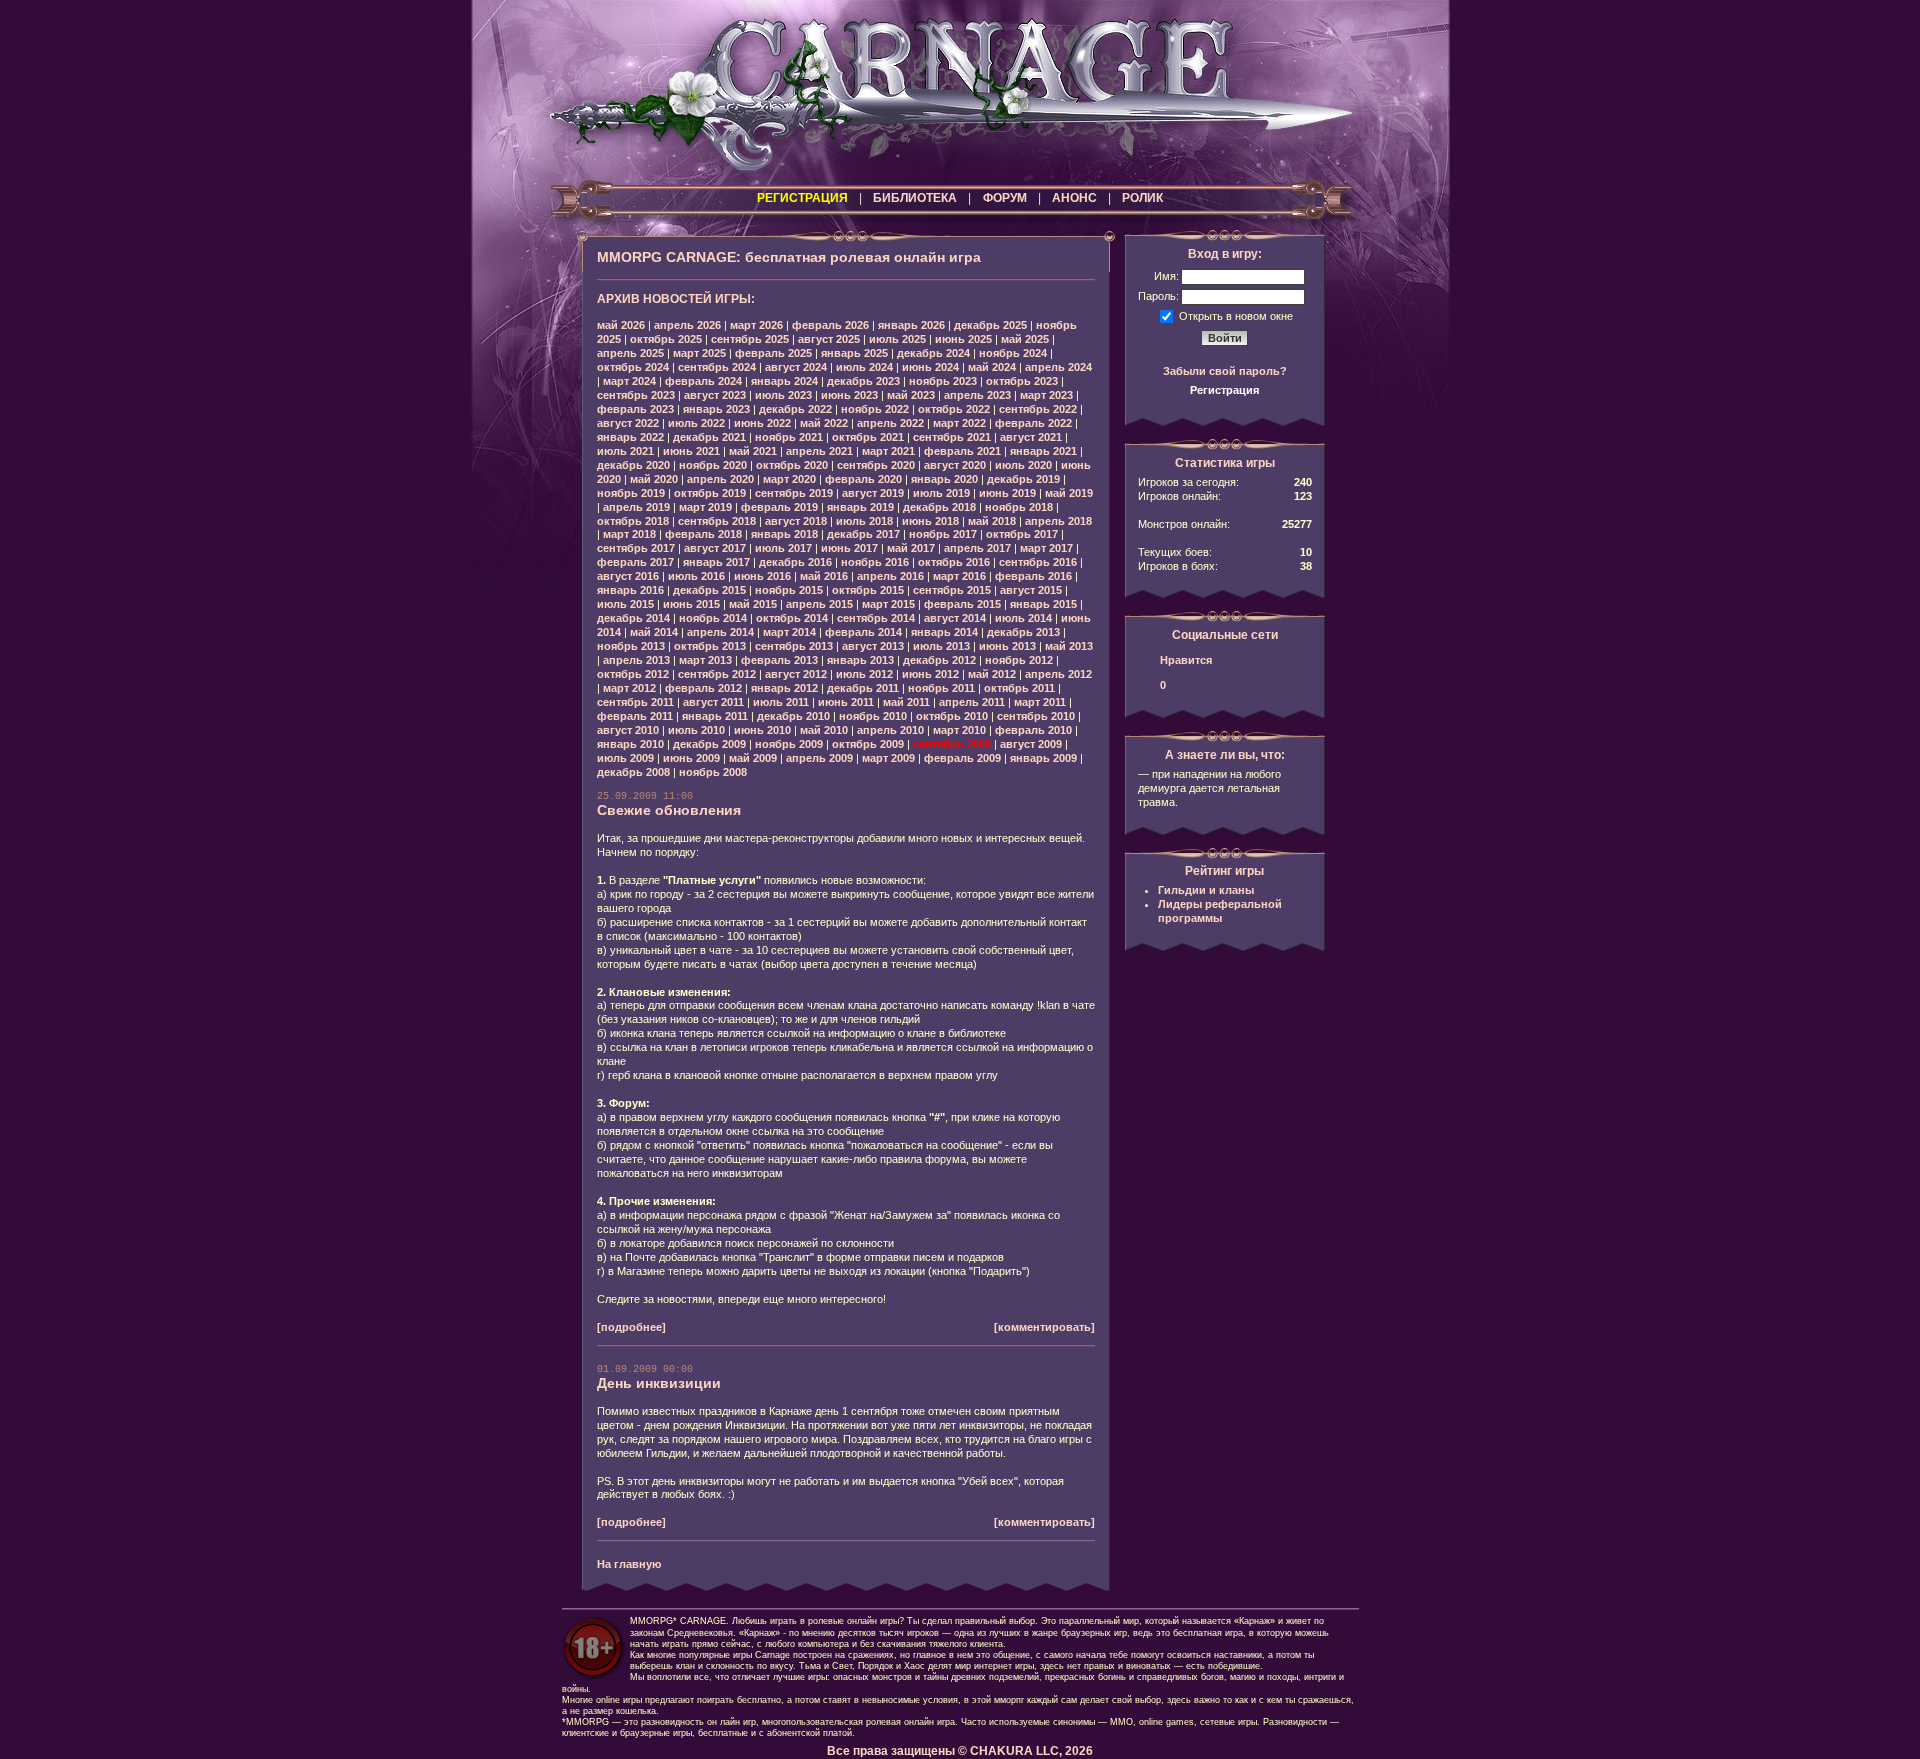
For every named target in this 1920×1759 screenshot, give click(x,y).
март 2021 (888, 451)
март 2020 (789, 479)
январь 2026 (911, 325)
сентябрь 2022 (1038, 409)
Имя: (1166, 276)
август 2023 (715, 395)
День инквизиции (659, 1383)
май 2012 (992, 674)
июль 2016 (696, 576)
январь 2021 (1043, 451)
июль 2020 (1023, 465)
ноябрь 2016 (875, 562)
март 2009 (888, 758)
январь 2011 (715, 716)
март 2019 (705, 507)
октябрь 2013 (710, 646)
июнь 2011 (846, 702)
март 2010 (959, 730)
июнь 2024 (930, 367)
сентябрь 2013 (794, 646)
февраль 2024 (703, 381)
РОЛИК (1142, 198)
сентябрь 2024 (717, 367)
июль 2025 (897, 339)
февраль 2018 (703, 534)
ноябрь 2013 (631, 646)
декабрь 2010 (793, 716)
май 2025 (1025, 339)
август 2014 (955, 618)
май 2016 (824, 576)
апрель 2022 (890, 423)
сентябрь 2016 (1038, 562)
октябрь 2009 (868, 744)
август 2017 (715, 548)
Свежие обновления (669, 810)
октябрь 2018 (633, 521)
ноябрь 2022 (875, 409)
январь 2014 (944, 632)
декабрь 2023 (863, 381)
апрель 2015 (819, 604)
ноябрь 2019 (631, 493)
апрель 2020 (720, 479)
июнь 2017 (849, 548)
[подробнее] (631, 1327)
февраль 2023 (635, 409)
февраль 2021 (962, 451)
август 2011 (713, 702)
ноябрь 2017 (943, 534)
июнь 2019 (1007, 493)
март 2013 (705, 660)
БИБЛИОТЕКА (915, 198)
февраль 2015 (962, 604)
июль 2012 (864, 674)
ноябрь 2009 (789, 744)
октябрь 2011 (1019, 688)
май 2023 (911, 395)
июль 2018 (864, 521)
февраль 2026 (830, 325)
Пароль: (1158, 296)
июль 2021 (625, 451)
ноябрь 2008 (713, 772)
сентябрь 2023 (636, 395)
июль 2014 (1023, 618)
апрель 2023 (977, 395)
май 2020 (654, 479)
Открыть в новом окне (1236, 315)
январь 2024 (784, 381)
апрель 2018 (1058, 521)
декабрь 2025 (990, 325)
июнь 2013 (1007, 646)
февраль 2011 (635, 716)
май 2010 (824, 730)
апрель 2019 (636, 507)
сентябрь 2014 (876, 618)
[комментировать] (1044, 1327)
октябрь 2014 (792, 618)
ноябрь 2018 (1019, 507)
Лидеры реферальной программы (1220, 911)
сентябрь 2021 (952, 437)
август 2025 (829, 339)
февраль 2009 (962, 758)
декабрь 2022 (795, 409)
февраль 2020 (863, 479)
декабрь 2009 (709, 744)
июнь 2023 (849, 395)
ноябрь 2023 (943, 381)
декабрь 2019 (1023, 479)
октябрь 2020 (792, 465)
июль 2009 (625, 758)
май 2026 (621, 325)
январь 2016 (630, 590)
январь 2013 (860, 660)
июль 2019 (941, 493)
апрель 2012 (1058, 674)
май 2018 (992, 521)
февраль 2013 (779, 660)
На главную (629, 1564)
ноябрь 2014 (713, 618)
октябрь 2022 (954, 409)
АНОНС (1074, 198)
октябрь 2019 (710, 493)
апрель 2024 (1058, 367)
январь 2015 (1043, 604)
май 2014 (654, 632)
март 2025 (699, 353)
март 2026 (756, 325)
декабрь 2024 (933, 353)
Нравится (1186, 660)
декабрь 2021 (709, 437)
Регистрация (1224, 390)
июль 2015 (625, 604)
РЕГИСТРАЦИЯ (802, 198)
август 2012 (796, 674)
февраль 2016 (1033, 576)
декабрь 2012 (939, 660)
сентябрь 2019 (794, 493)
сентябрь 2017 (636, 548)
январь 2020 (944, 479)
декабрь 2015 (709, 590)
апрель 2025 (630, 353)
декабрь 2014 (633, 618)
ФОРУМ (1005, 198)
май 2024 (992, 367)
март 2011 (1040, 702)
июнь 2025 (963, 339)
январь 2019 (860, 507)
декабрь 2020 (633, 465)
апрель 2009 (819, 758)
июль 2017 (783, 548)
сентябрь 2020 (876, 465)
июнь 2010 (762, 730)
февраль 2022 (1033, 423)
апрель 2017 (977, 548)
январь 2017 (716, 562)
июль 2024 (864, 367)
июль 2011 (781, 702)
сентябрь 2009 (952, 744)
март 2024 (629, 381)
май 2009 (753, 758)
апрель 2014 (720, 632)
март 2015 (888, 604)
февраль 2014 (863, 632)
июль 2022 (696, 423)
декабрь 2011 (863, 688)
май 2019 (1069, 493)
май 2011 (906, 702)
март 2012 (629, 688)
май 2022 (824, 423)
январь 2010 (630, 744)
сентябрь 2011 (635, 702)
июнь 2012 (930, 674)
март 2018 (629, 534)
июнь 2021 (691, 451)
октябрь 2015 (868, 590)
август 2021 (1031, 437)
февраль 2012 (703, 688)
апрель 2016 (890, 576)
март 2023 (1046, 395)
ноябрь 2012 (1019, 660)
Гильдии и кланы (1206, 890)
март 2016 (959, 576)
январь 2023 (716, 409)
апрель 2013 (636, 660)
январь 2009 (1043, 758)
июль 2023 (783, 395)
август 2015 (1031, 590)
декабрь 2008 (633, 772)
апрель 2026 (687, 325)
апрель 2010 (890, 730)
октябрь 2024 (633, 367)
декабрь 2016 (795, 562)
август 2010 (628, 730)
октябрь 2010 (952, 716)
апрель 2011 (972, 702)
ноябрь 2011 (941, 688)
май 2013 (1069, 646)
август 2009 (1031, 744)
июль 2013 (941, 646)
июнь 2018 (930, 521)
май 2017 (911, 548)
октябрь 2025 (666, 339)
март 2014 (789, 632)
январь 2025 (854, 353)
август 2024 (796, 367)
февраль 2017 (635, 562)
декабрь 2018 (939, 507)
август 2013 (873, 646)
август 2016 (628, 576)
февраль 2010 (1033, 730)
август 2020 (955, 465)
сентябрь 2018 (717, 521)
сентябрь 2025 (750, 339)
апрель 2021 (819, 451)
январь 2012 (784, 688)
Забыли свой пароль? (1225, 371)
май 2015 (753, 604)
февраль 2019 (779, 507)
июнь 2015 (691, 604)
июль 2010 (696, 730)
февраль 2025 (773, 353)
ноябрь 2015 (789, 590)
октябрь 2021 (868, 437)
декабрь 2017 (863, 534)
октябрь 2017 (1022, 534)
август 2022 (628, 423)
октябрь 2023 (1022, 381)
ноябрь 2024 (1013, 353)
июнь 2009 (691, 758)
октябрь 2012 (633, 674)
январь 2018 (784, 534)
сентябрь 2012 (717, 674)
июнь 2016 (762, 576)
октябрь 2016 (954, 562)
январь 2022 (630, 437)
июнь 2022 (762, 423)
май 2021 (753, 451)
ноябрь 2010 (873, 716)
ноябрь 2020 (713, 465)
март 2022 (959, 423)
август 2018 (796, 521)
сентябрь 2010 (1036, 716)
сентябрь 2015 (952, 590)
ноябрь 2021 (789, 437)
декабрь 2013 (1023, 632)
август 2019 (873, 493)
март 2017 (1046, 548)
